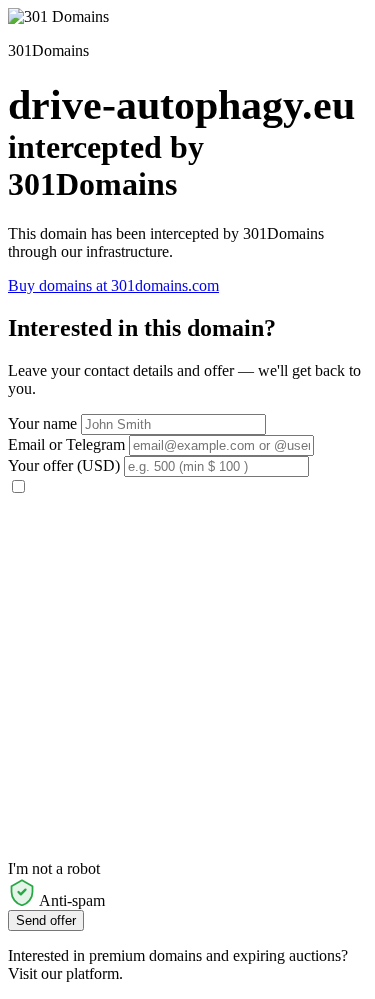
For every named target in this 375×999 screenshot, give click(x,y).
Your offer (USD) (64, 465)
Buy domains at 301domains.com (113, 285)
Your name (42, 423)
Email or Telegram (66, 444)
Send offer (46, 920)
